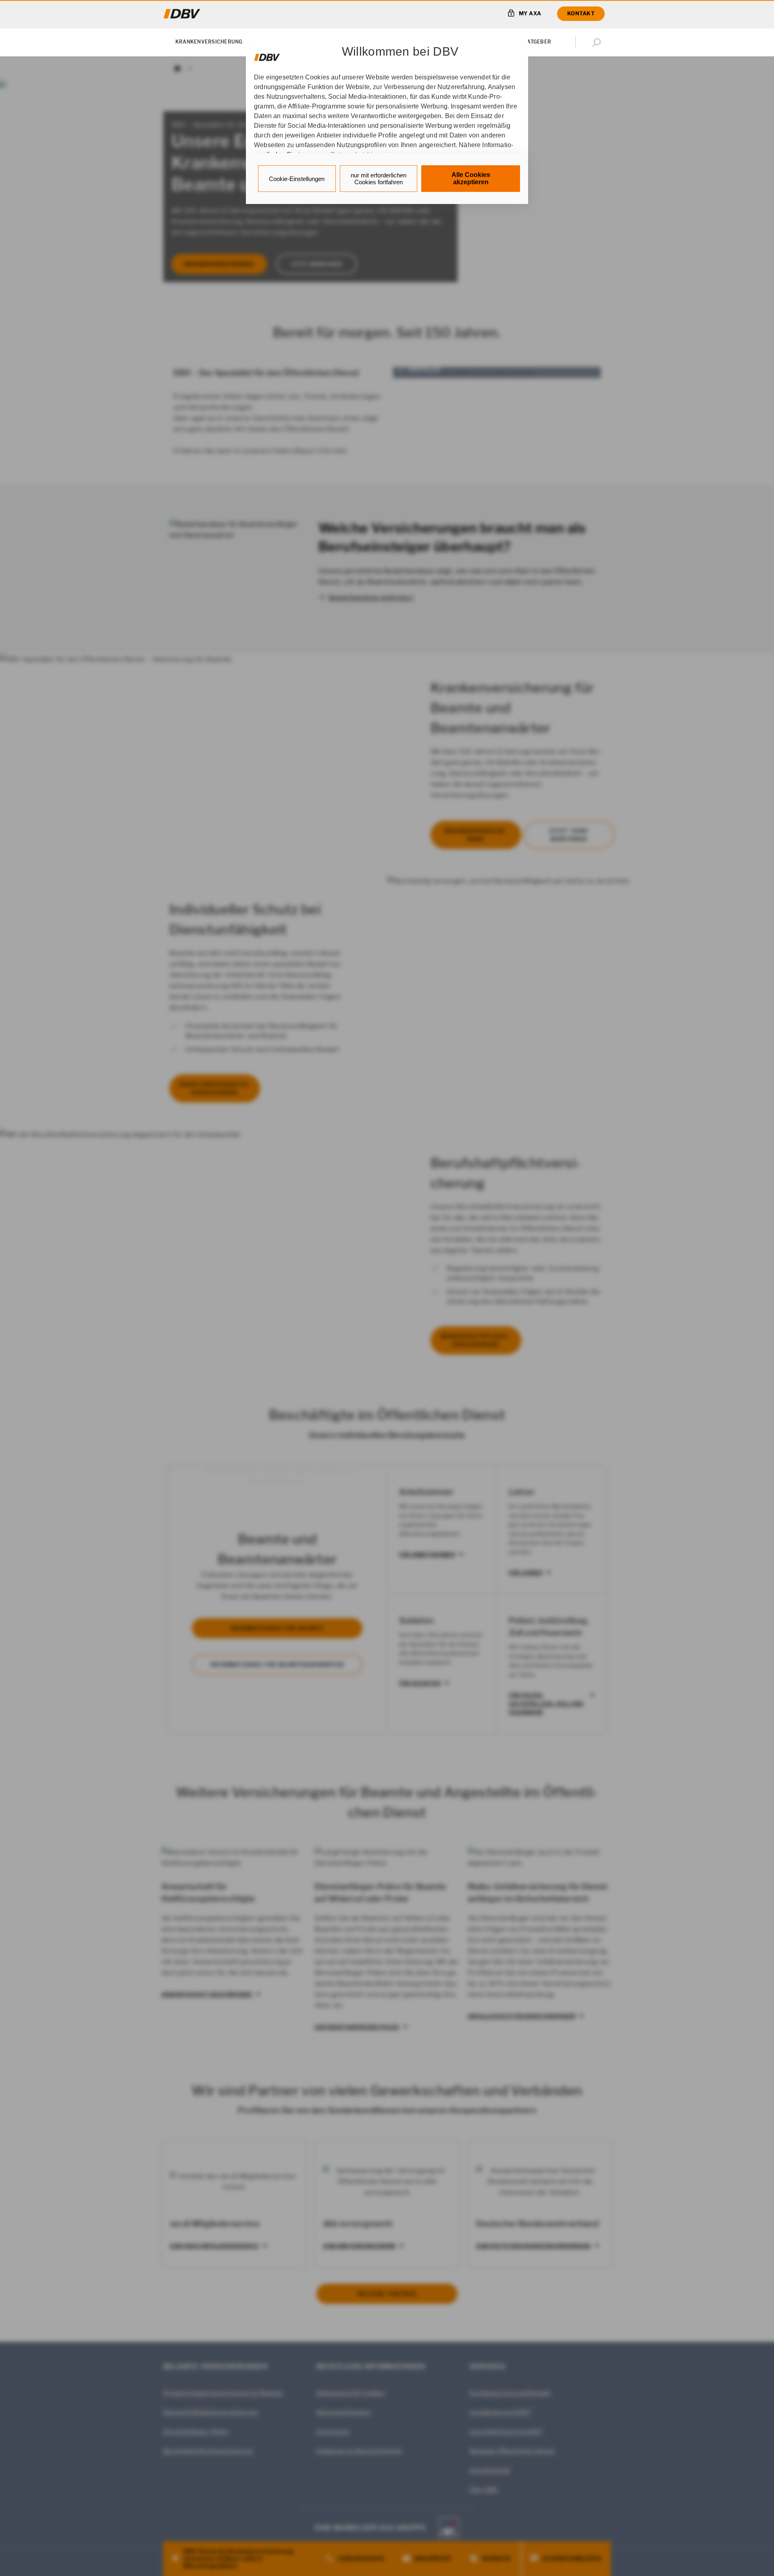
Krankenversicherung (209, 42)
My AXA (530, 13)
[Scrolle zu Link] (267, 53)
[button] (598, 42)
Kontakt (581, 13)
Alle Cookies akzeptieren (471, 178)
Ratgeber (537, 42)
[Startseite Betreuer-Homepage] (182, 14)
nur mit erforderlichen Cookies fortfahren (379, 179)
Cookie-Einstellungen (297, 179)
